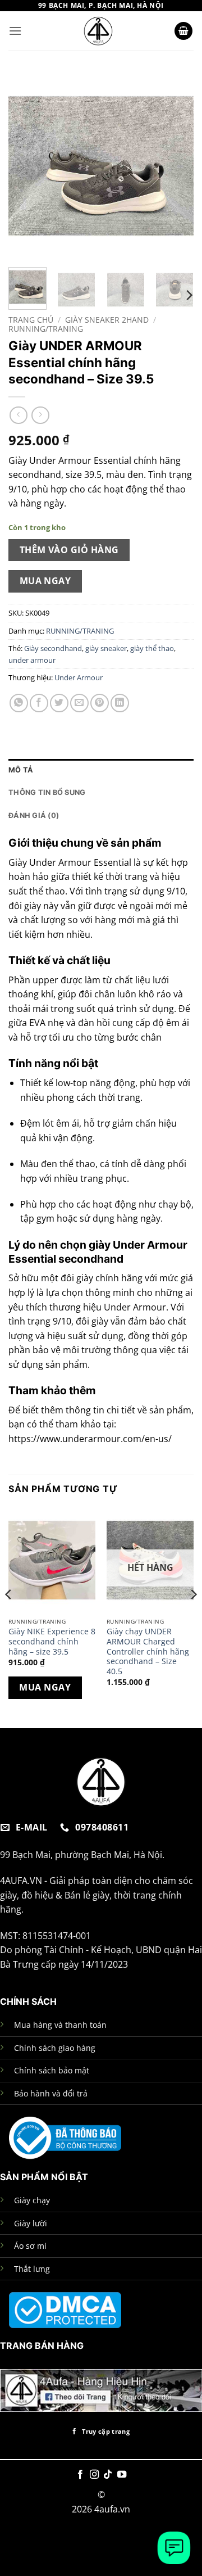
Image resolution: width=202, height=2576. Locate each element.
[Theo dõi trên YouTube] (122, 2475)
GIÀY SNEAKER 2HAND (107, 320)
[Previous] (26, 166)
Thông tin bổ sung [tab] (47, 792)
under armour (32, 660)
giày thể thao (152, 648)
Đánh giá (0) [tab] (34, 815)
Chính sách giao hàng (55, 2048)
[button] (15, 31)
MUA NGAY (45, 581)
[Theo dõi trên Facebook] (80, 2475)
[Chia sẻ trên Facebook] (39, 703)
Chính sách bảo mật (52, 2070)
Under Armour (79, 677)
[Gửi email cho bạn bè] (79, 703)
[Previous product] (40, 415)
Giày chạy (32, 2200)
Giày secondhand (53, 648)
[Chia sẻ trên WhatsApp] (19, 703)
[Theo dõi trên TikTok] (108, 2475)
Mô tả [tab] (21, 770)
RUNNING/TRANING (46, 329)
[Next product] (18, 415)
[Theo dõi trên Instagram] (94, 2475)
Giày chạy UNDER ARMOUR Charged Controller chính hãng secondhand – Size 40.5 (148, 1651)
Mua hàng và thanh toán (60, 2025)
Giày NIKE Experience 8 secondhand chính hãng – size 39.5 (52, 1641)
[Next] (176, 166)
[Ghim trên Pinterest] (100, 703)
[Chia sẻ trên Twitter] (59, 703)
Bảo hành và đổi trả (51, 2093)
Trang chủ (31, 320)
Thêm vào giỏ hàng (69, 550)
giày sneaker (106, 648)
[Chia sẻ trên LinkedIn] (120, 703)
